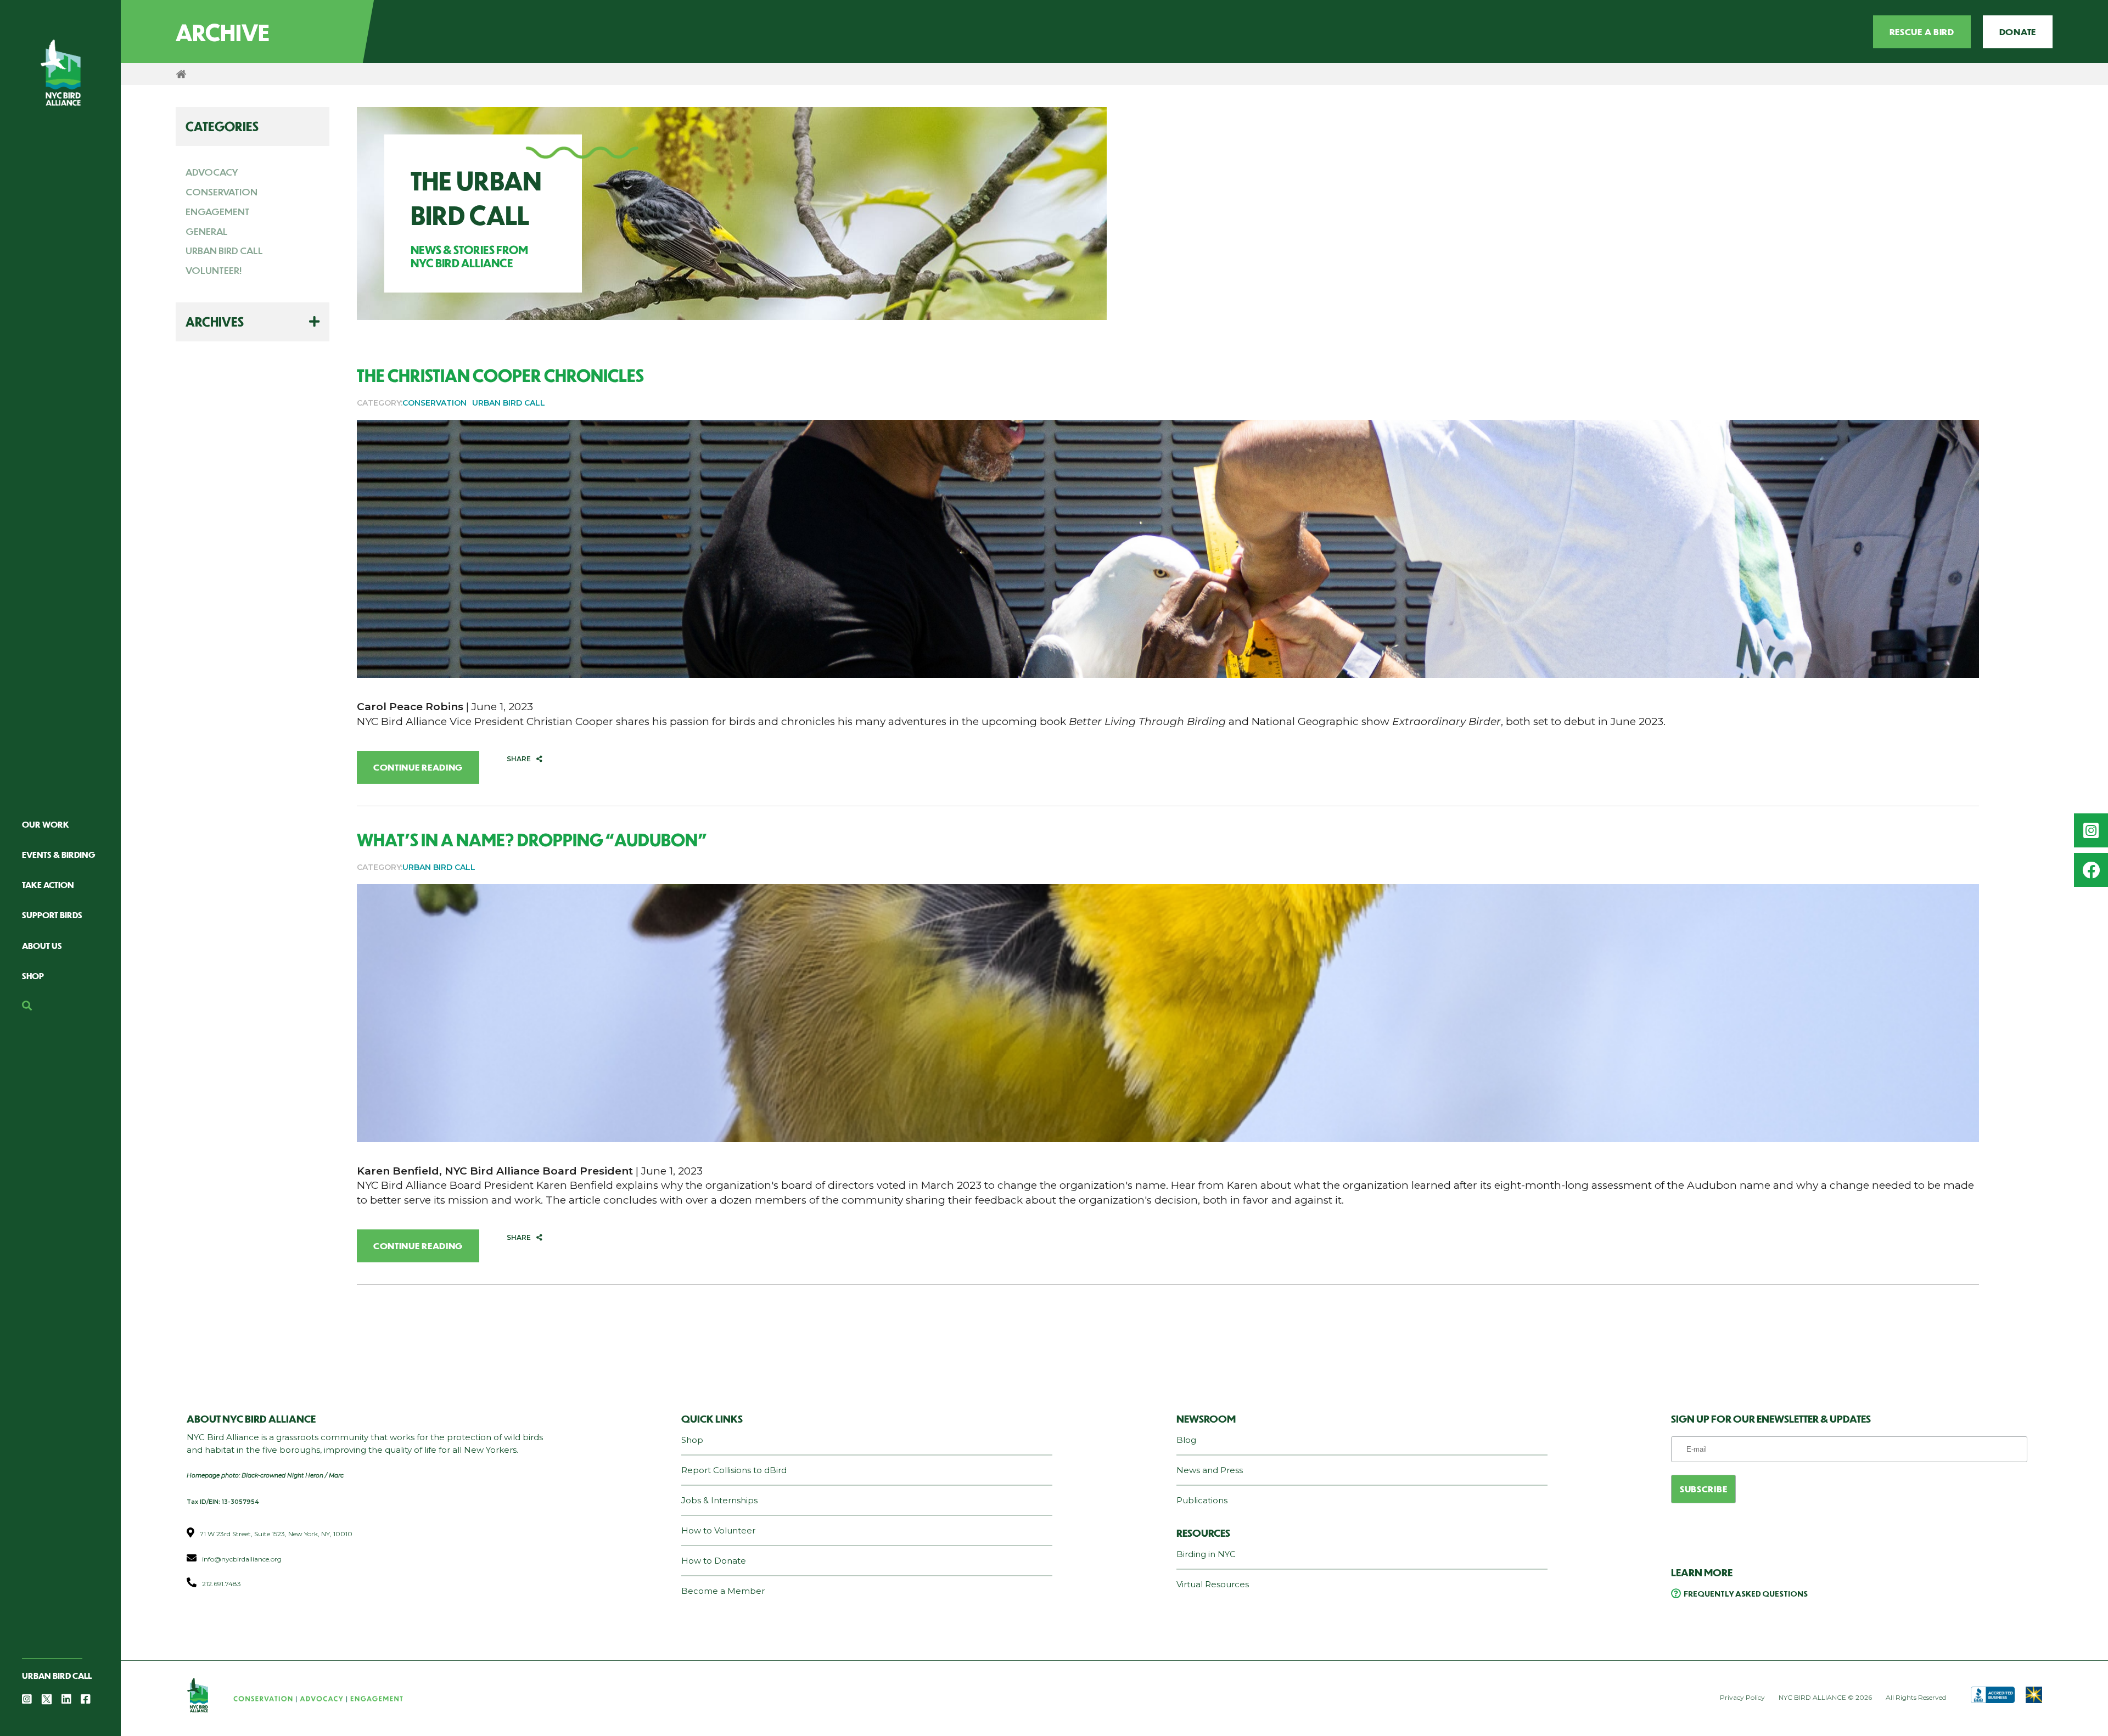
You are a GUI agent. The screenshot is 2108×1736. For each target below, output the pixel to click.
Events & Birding (59, 854)
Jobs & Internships (719, 1500)
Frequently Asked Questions (1746, 1593)
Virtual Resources (1213, 1584)
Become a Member (723, 1591)
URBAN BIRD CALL (224, 250)
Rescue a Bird (1922, 32)
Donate (2018, 32)
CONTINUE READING (418, 767)
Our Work (46, 824)
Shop (33, 976)
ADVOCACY (212, 172)
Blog (1186, 1440)
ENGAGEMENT (218, 211)
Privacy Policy (1742, 1697)
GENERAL (207, 231)
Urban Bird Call (57, 1675)
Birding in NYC (1206, 1554)
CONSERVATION (222, 192)
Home (181, 74)
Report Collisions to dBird (734, 1470)
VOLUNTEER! (214, 270)
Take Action (48, 884)
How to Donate (714, 1561)
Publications (1202, 1500)
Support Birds (52, 915)
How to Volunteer (718, 1530)
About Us (42, 945)
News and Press (1210, 1470)
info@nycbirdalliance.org (242, 1559)
